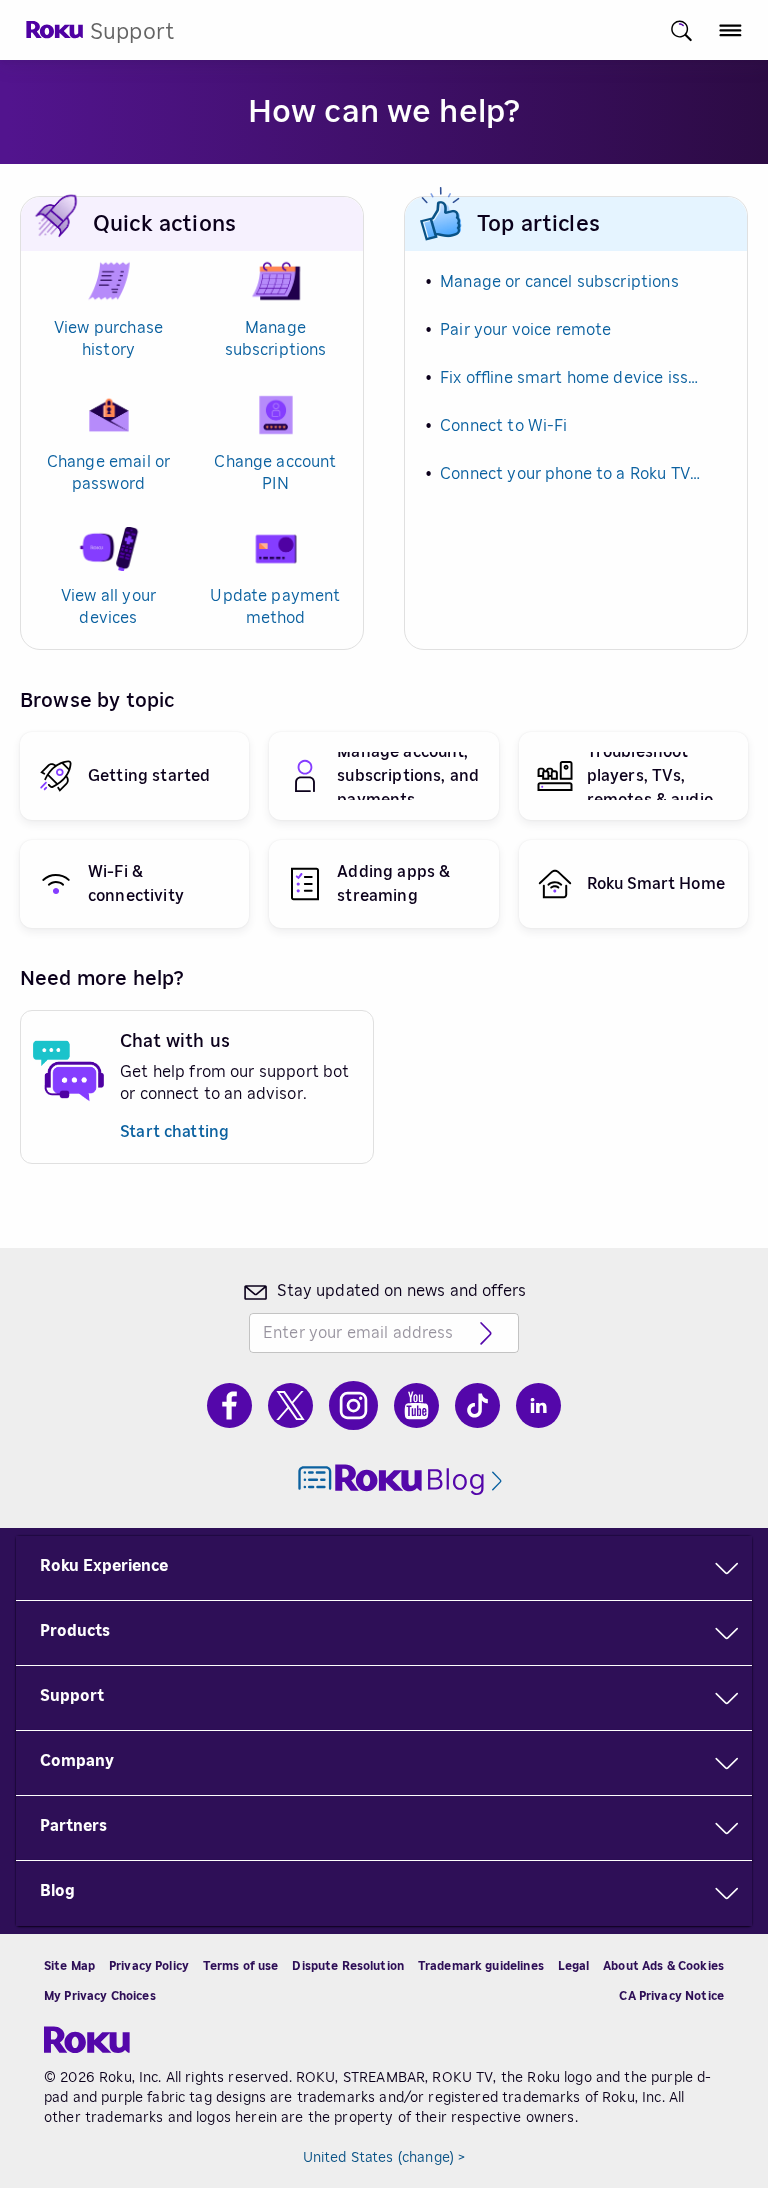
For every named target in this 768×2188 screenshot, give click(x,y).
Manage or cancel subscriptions (559, 282)
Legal (574, 1966)
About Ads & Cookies (663, 1966)
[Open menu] (730, 30)
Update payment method (275, 607)
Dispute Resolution (348, 1966)
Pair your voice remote (525, 330)
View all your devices (108, 607)
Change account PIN (275, 473)
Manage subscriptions (276, 339)
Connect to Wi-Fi (503, 426)
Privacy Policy (149, 1966)
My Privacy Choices (100, 1996)
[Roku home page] (55, 35)
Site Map (69, 1966)
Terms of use (241, 1966)
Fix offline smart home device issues (571, 378)
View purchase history (108, 339)
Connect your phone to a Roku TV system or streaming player (571, 474)
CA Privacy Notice (671, 1996)
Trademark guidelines (481, 1966)
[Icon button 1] (681, 30)
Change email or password (108, 473)
